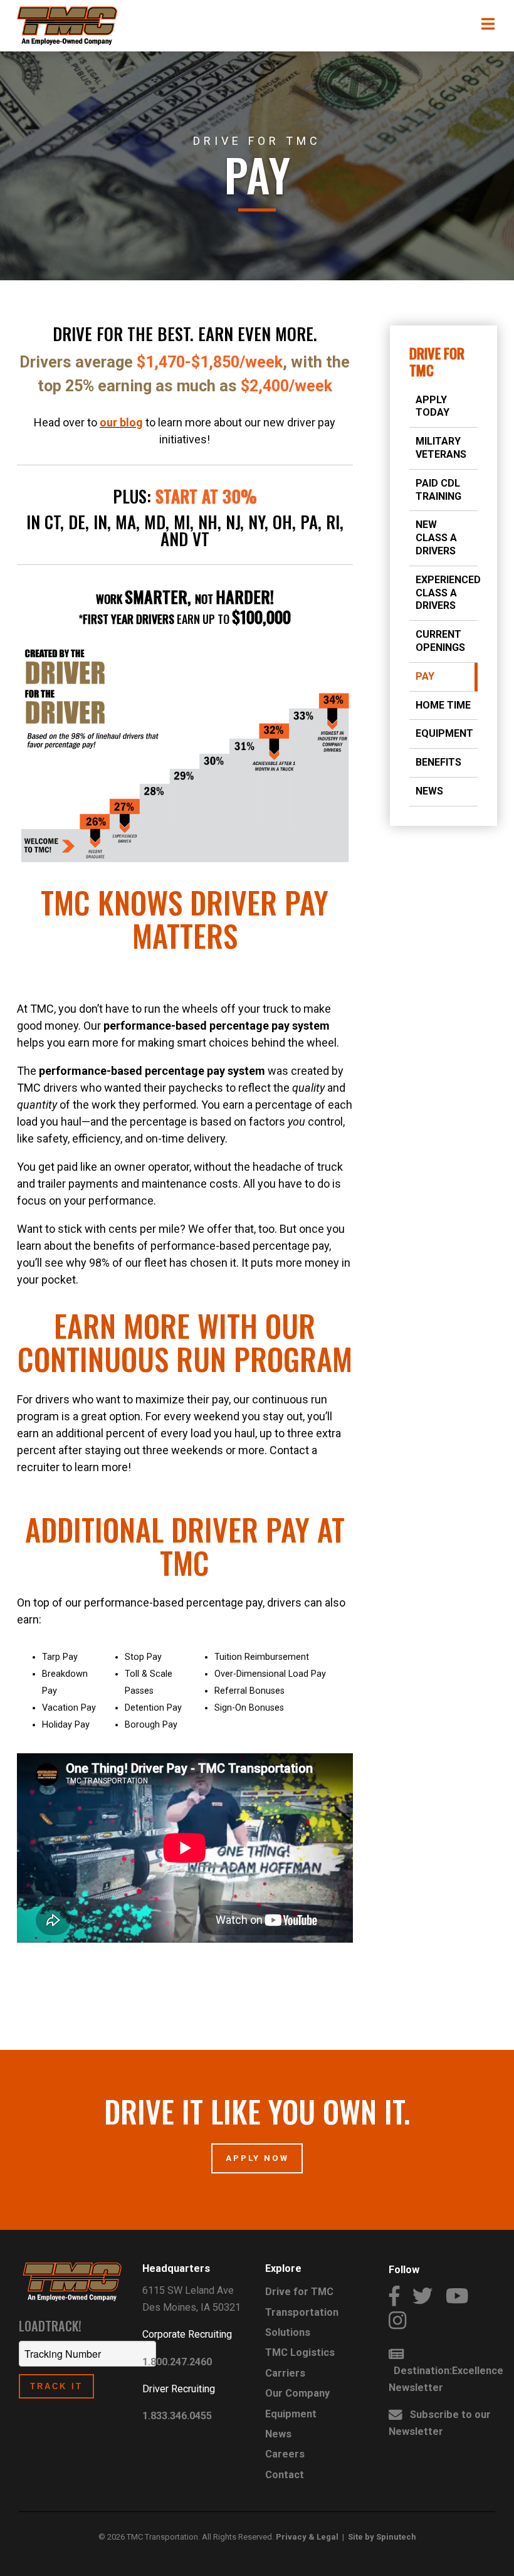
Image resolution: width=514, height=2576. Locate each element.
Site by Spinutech (382, 2537)
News (429, 791)
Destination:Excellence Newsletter (446, 2379)
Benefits (438, 762)
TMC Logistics (300, 2352)
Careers (285, 2454)
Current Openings (440, 641)
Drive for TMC (437, 362)
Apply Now (257, 2158)
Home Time (443, 705)
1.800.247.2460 (177, 2362)
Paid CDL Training (438, 490)
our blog (121, 422)
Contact (285, 2475)
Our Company (297, 2393)
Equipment (444, 733)
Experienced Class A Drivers (447, 593)
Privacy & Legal (307, 2537)
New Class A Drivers (436, 538)
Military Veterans (441, 448)
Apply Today (433, 406)
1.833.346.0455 (177, 2416)
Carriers (285, 2373)
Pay (425, 676)
